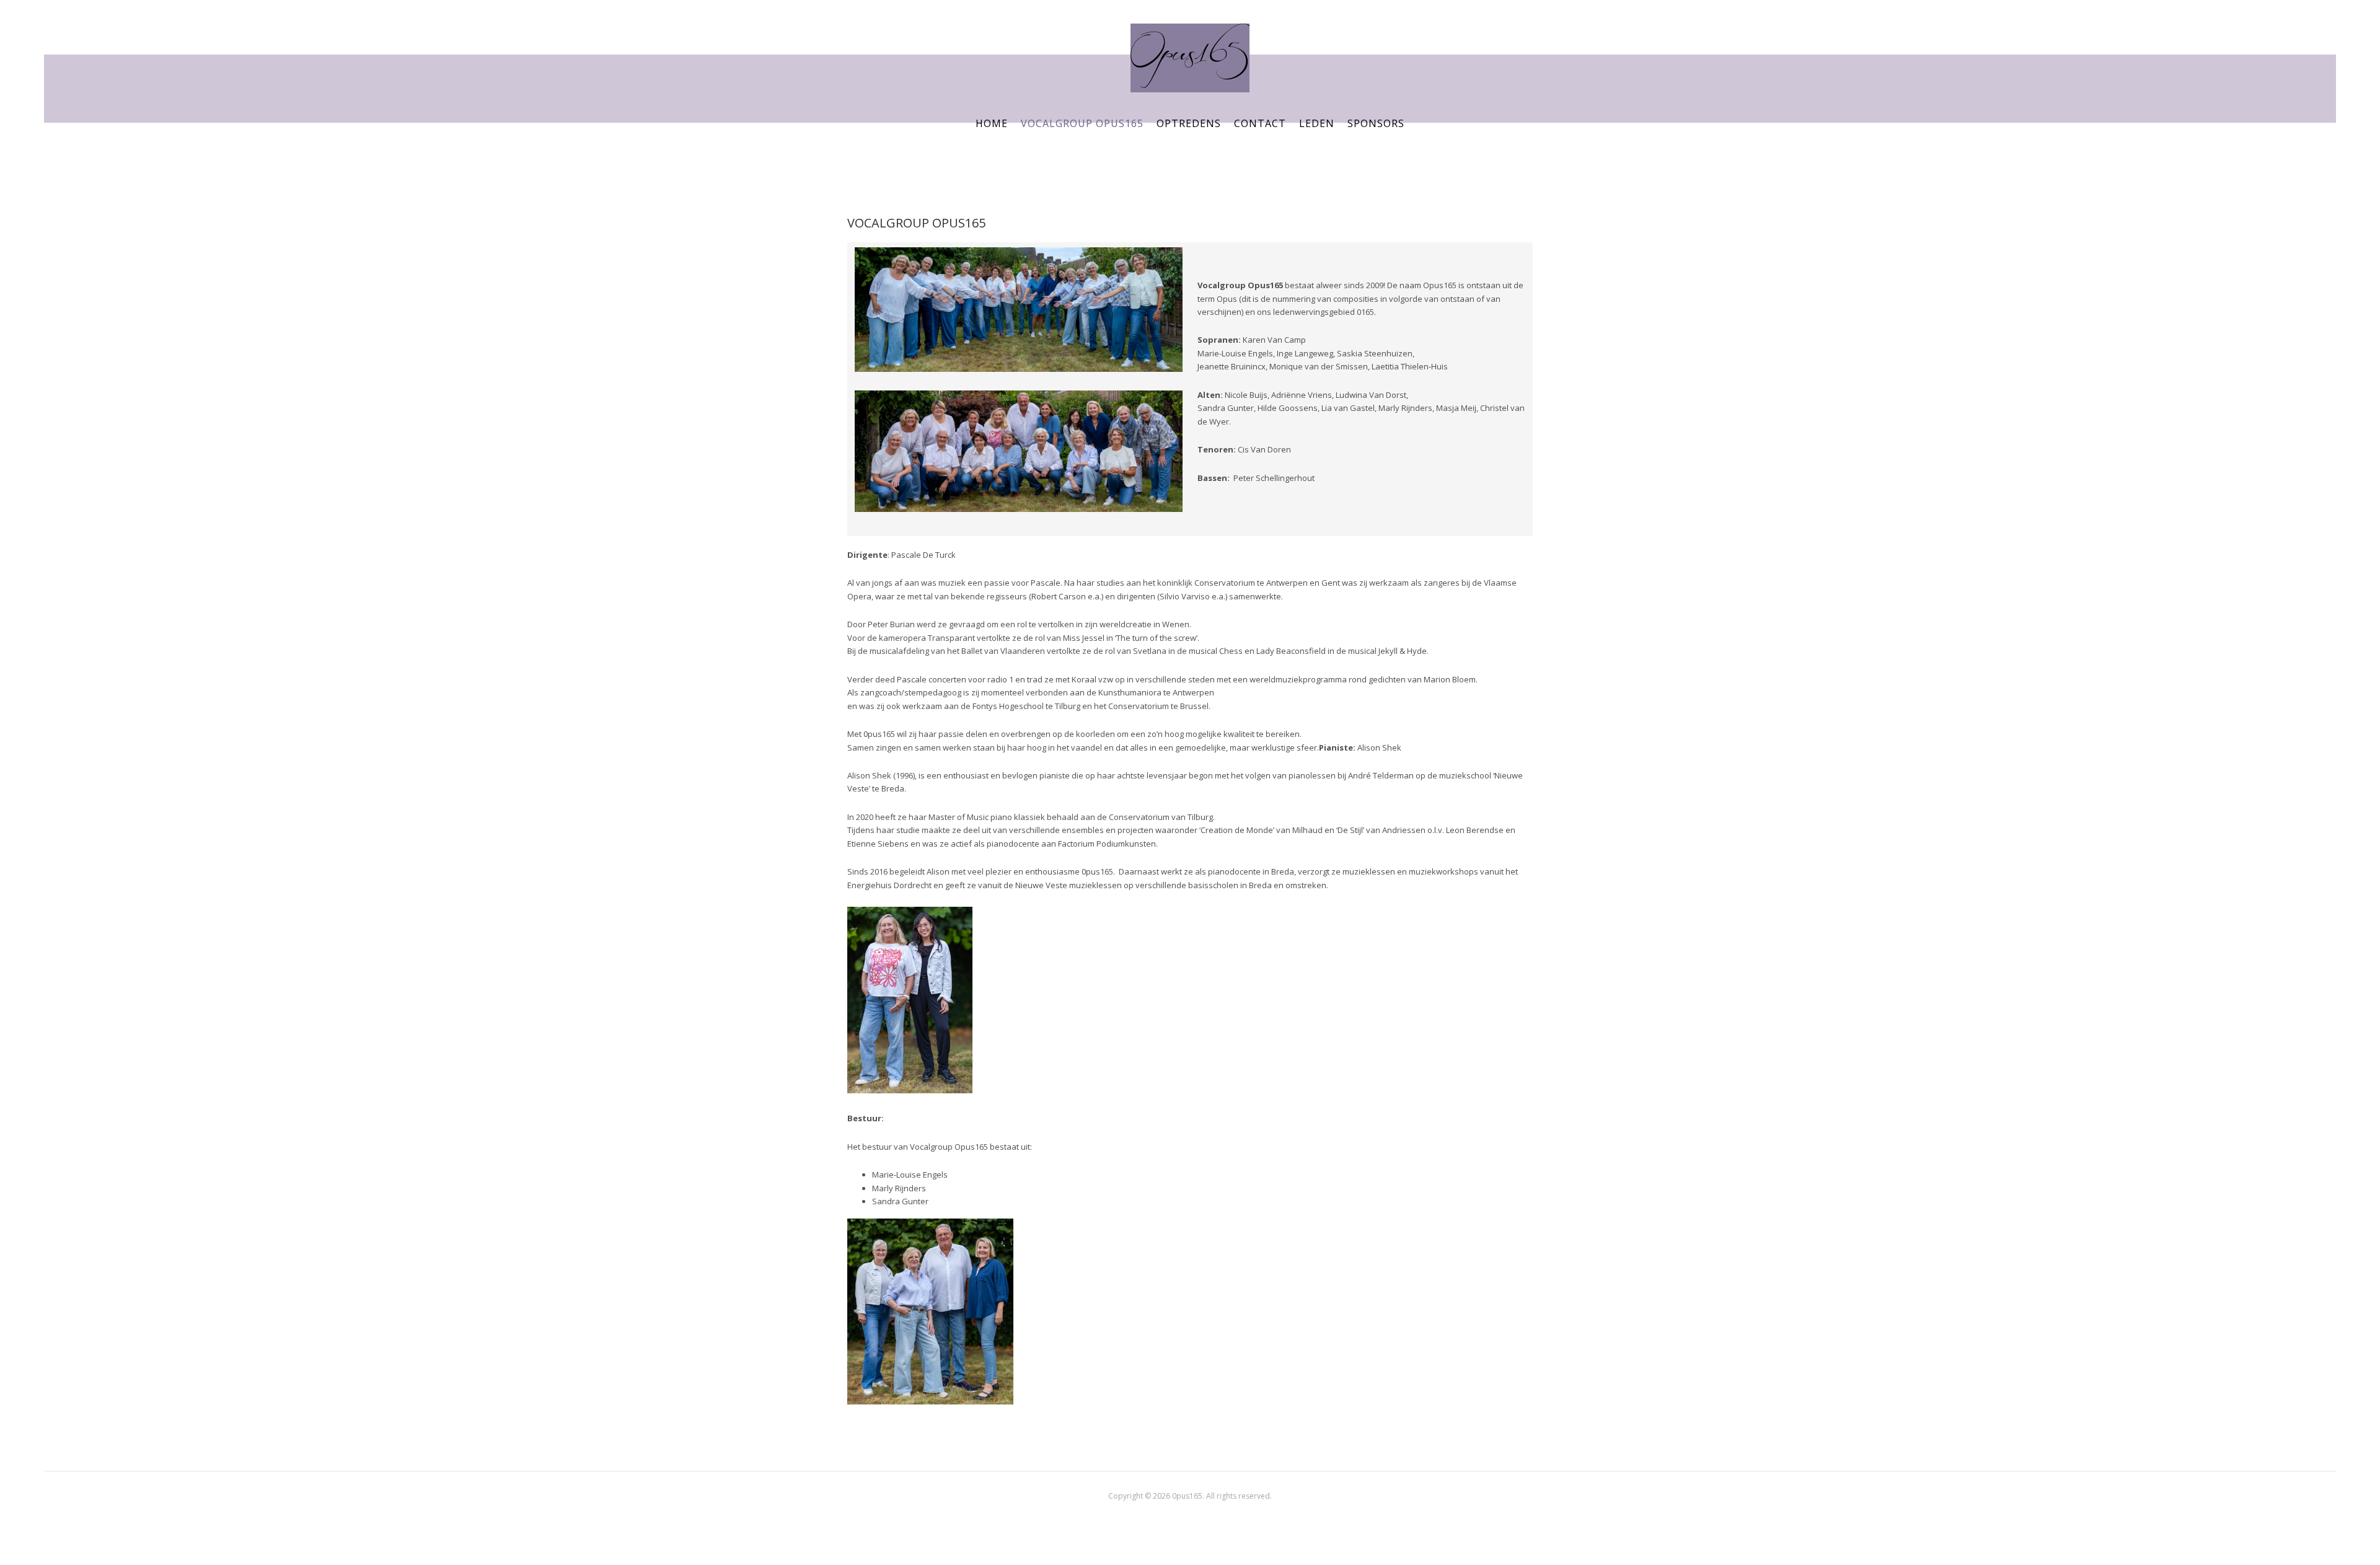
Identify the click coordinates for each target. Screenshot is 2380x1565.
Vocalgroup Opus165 (1082, 123)
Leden (1317, 123)
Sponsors (1376, 123)
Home (992, 123)
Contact (1260, 123)
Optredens (1189, 123)
